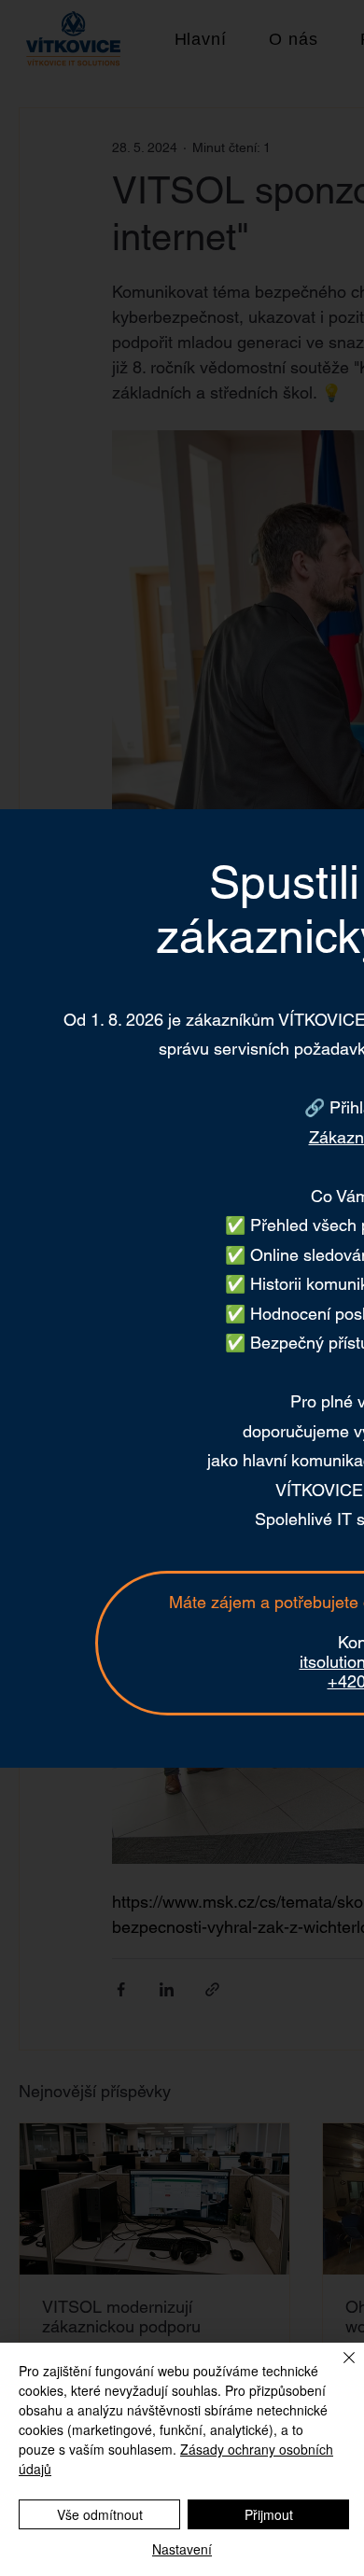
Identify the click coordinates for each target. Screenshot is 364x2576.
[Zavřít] (338, 2369)
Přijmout (269, 2514)
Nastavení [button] (182, 2549)
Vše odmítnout (100, 2514)
